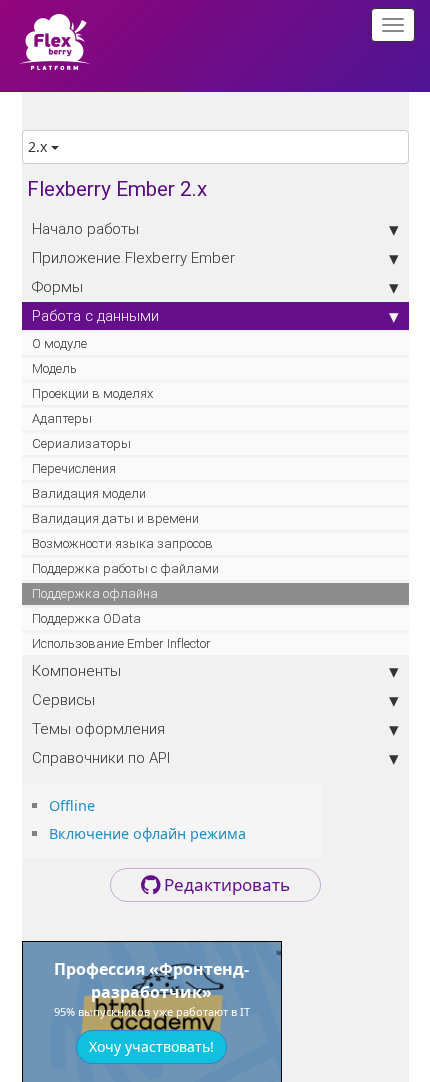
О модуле (59, 343)
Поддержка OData (86, 618)
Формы (57, 286)
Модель (54, 368)
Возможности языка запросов (122, 543)
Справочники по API (101, 757)
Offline (72, 805)
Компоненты (76, 670)
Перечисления (74, 468)
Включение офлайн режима (147, 833)
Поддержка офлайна (95, 593)
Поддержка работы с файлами (125, 568)
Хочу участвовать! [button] (151, 1046)
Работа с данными (95, 315)
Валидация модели (89, 493)
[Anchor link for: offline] (102, 804)
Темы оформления (98, 728)
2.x (39, 146)
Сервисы (63, 699)
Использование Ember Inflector (121, 643)
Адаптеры (62, 418)
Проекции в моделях (92, 393)
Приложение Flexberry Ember (133, 257)
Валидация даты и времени (115, 518)
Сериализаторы (81, 443)
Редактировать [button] (225, 884)
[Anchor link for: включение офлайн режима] (253, 832)
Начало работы (85, 228)
